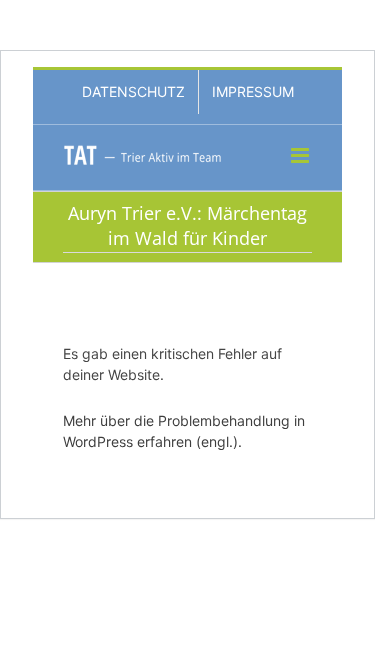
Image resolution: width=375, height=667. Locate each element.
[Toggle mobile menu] (301, 155)
